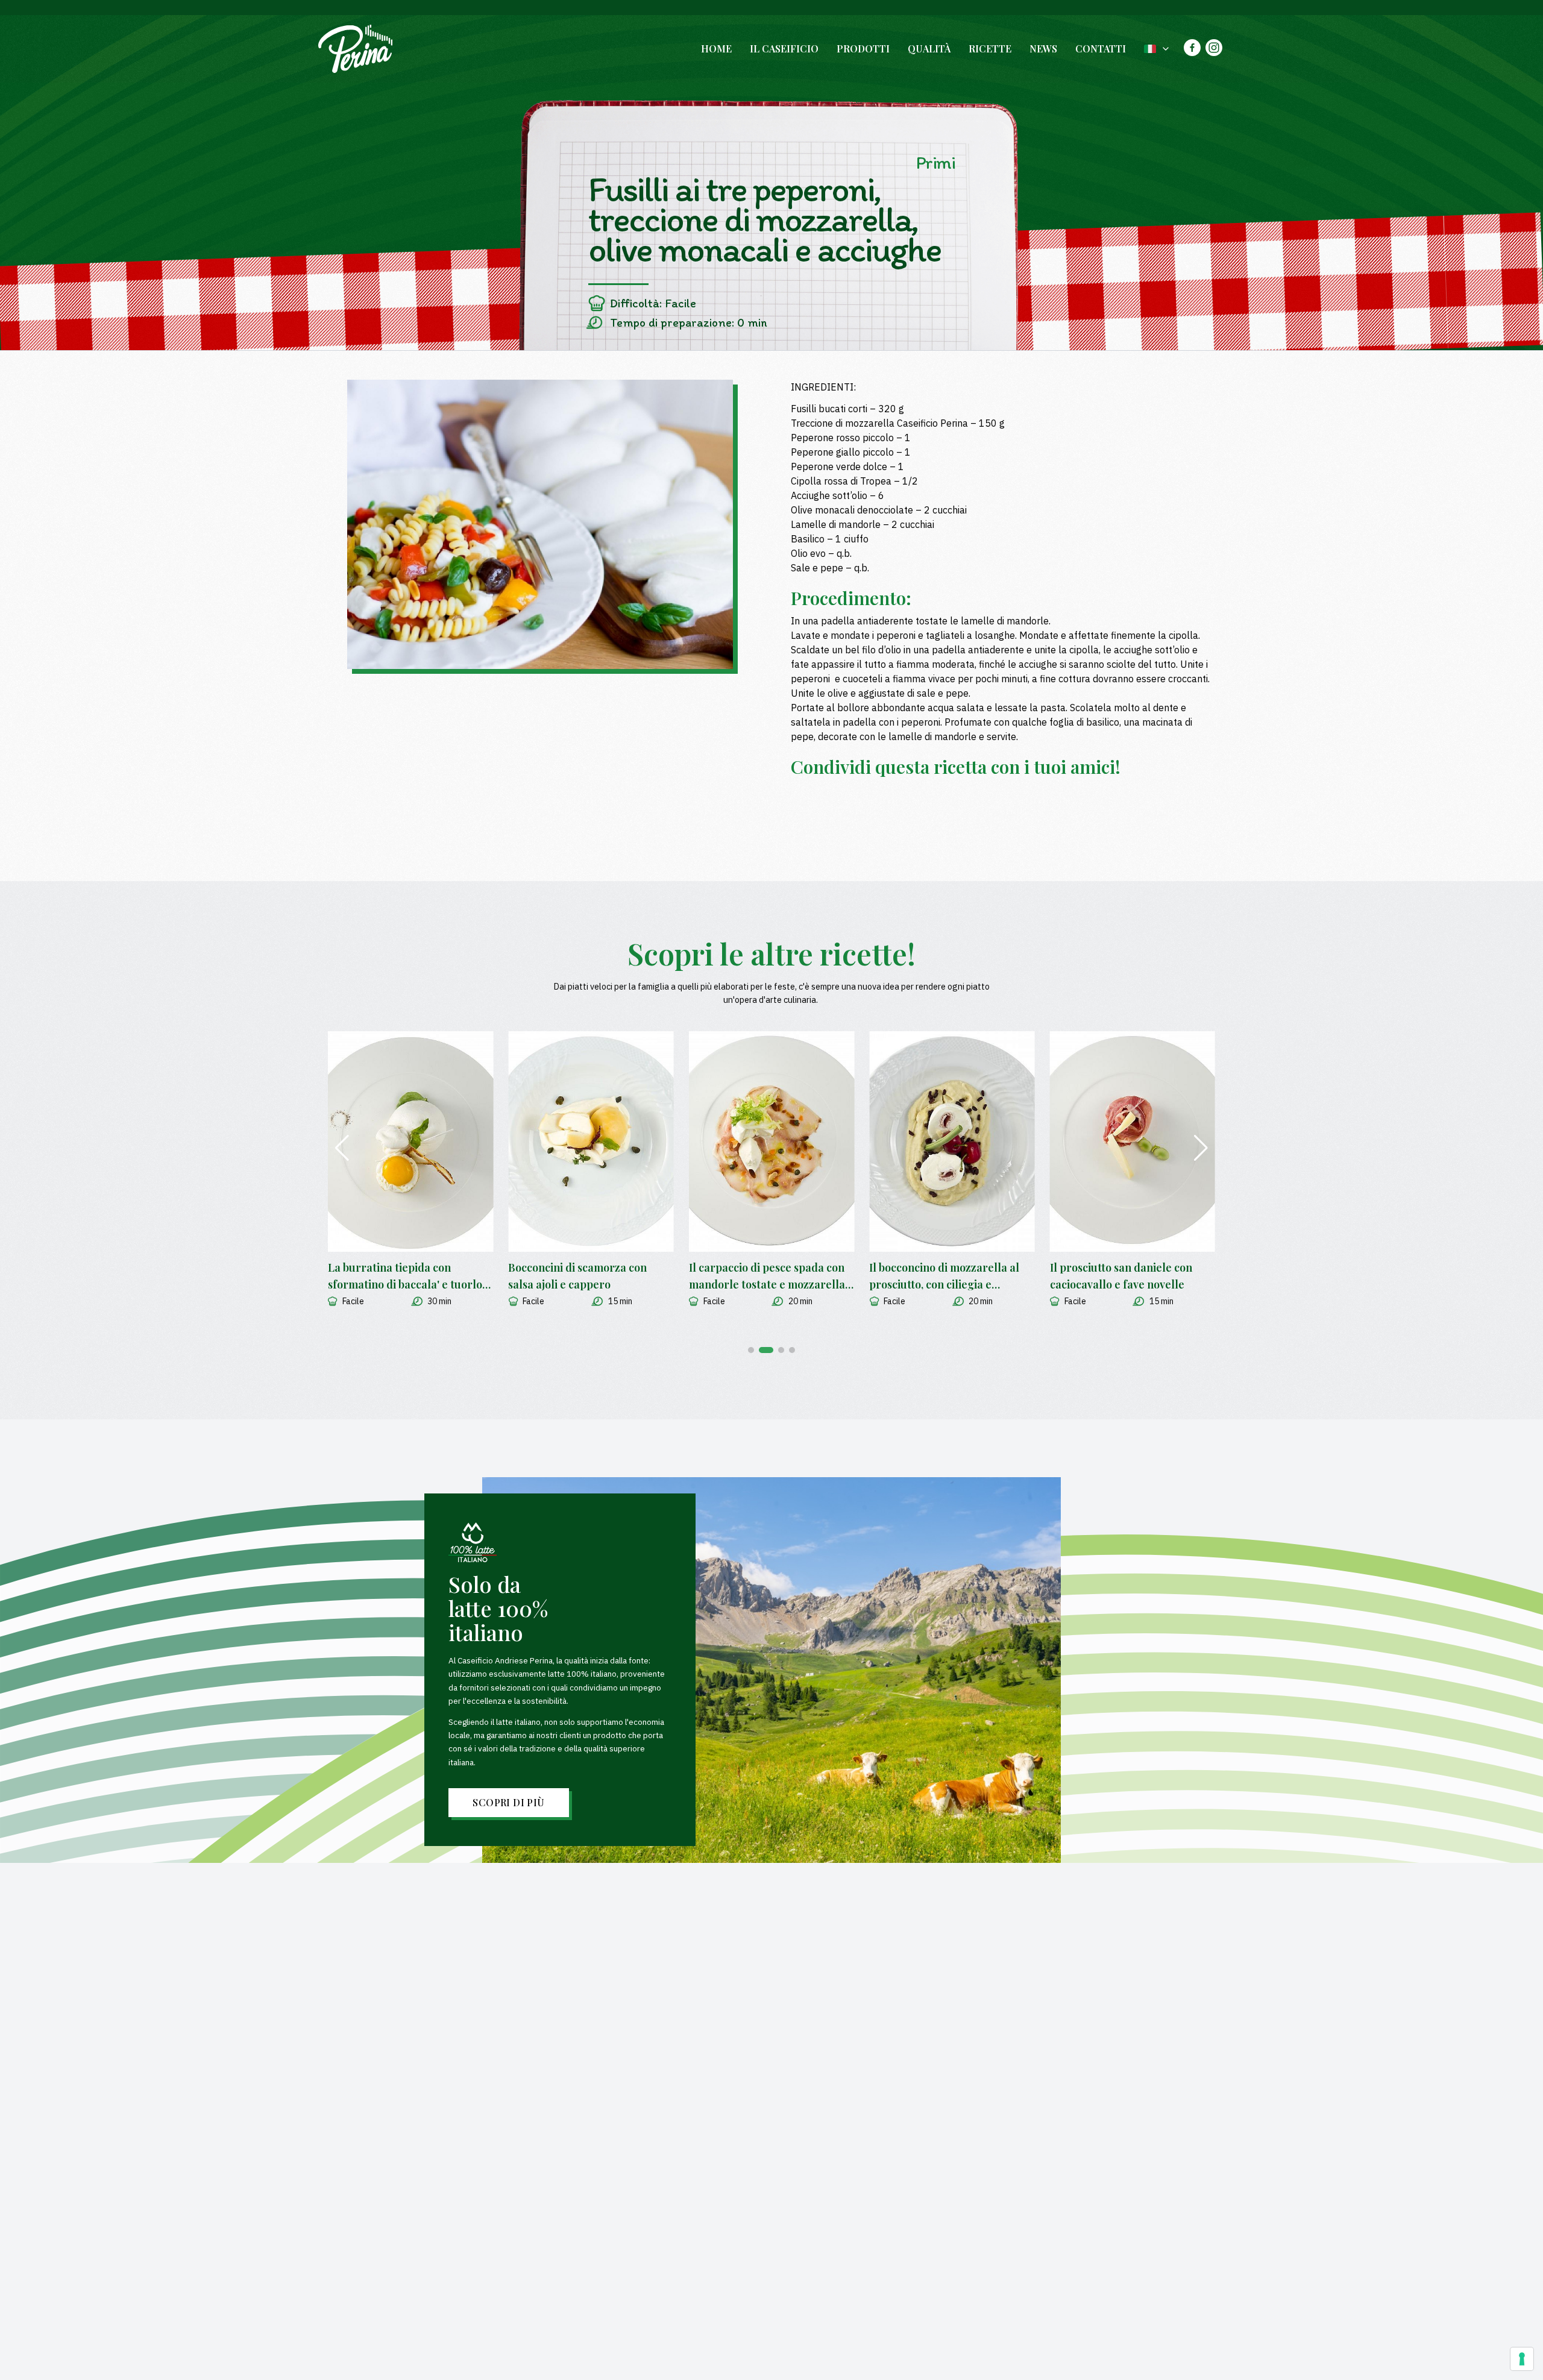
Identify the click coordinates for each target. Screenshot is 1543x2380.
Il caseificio (784, 49)
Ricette (990, 49)
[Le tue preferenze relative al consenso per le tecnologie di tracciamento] (1522, 2359)
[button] (751, 1350)
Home (716, 49)
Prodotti (863, 49)
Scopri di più (508, 1802)
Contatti (1101, 49)
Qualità (929, 49)
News (1043, 49)
